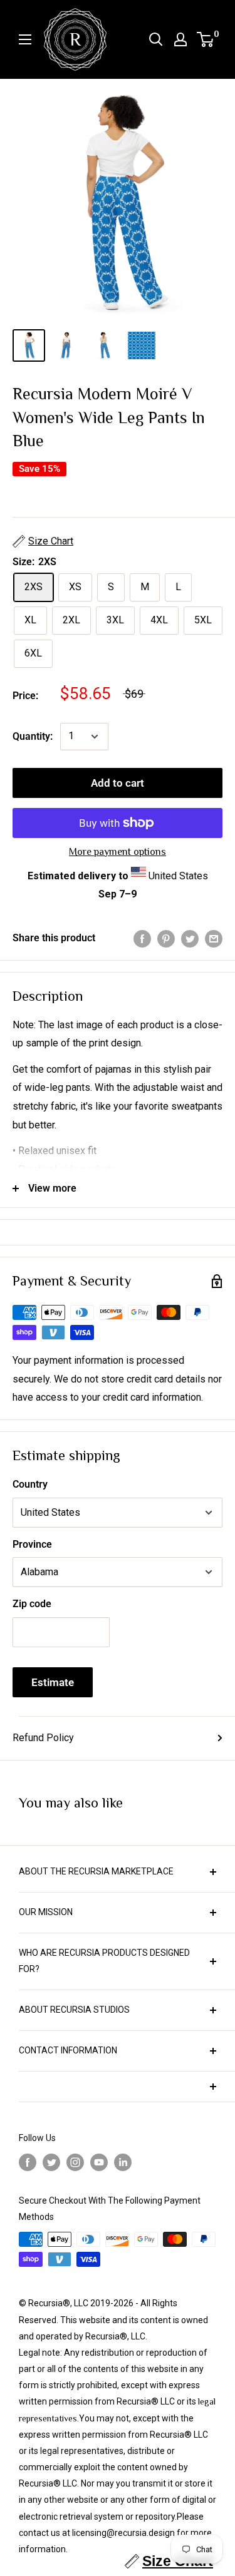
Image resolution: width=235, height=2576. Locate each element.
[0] (206, 39)
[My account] (180, 39)
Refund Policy (43, 1738)
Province (32, 1544)
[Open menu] (25, 39)
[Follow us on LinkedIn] (123, 2162)
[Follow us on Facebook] (28, 2162)
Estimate (53, 1682)
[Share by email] (214, 938)
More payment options (118, 852)
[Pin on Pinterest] (166, 938)
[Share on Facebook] (142, 938)
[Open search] (156, 39)
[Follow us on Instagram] (75, 2162)
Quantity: (33, 736)
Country (30, 1484)
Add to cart (118, 783)
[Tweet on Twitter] (190, 938)
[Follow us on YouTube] (99, 2162)
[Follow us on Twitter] (51, 2162)
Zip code (32, 1604)
